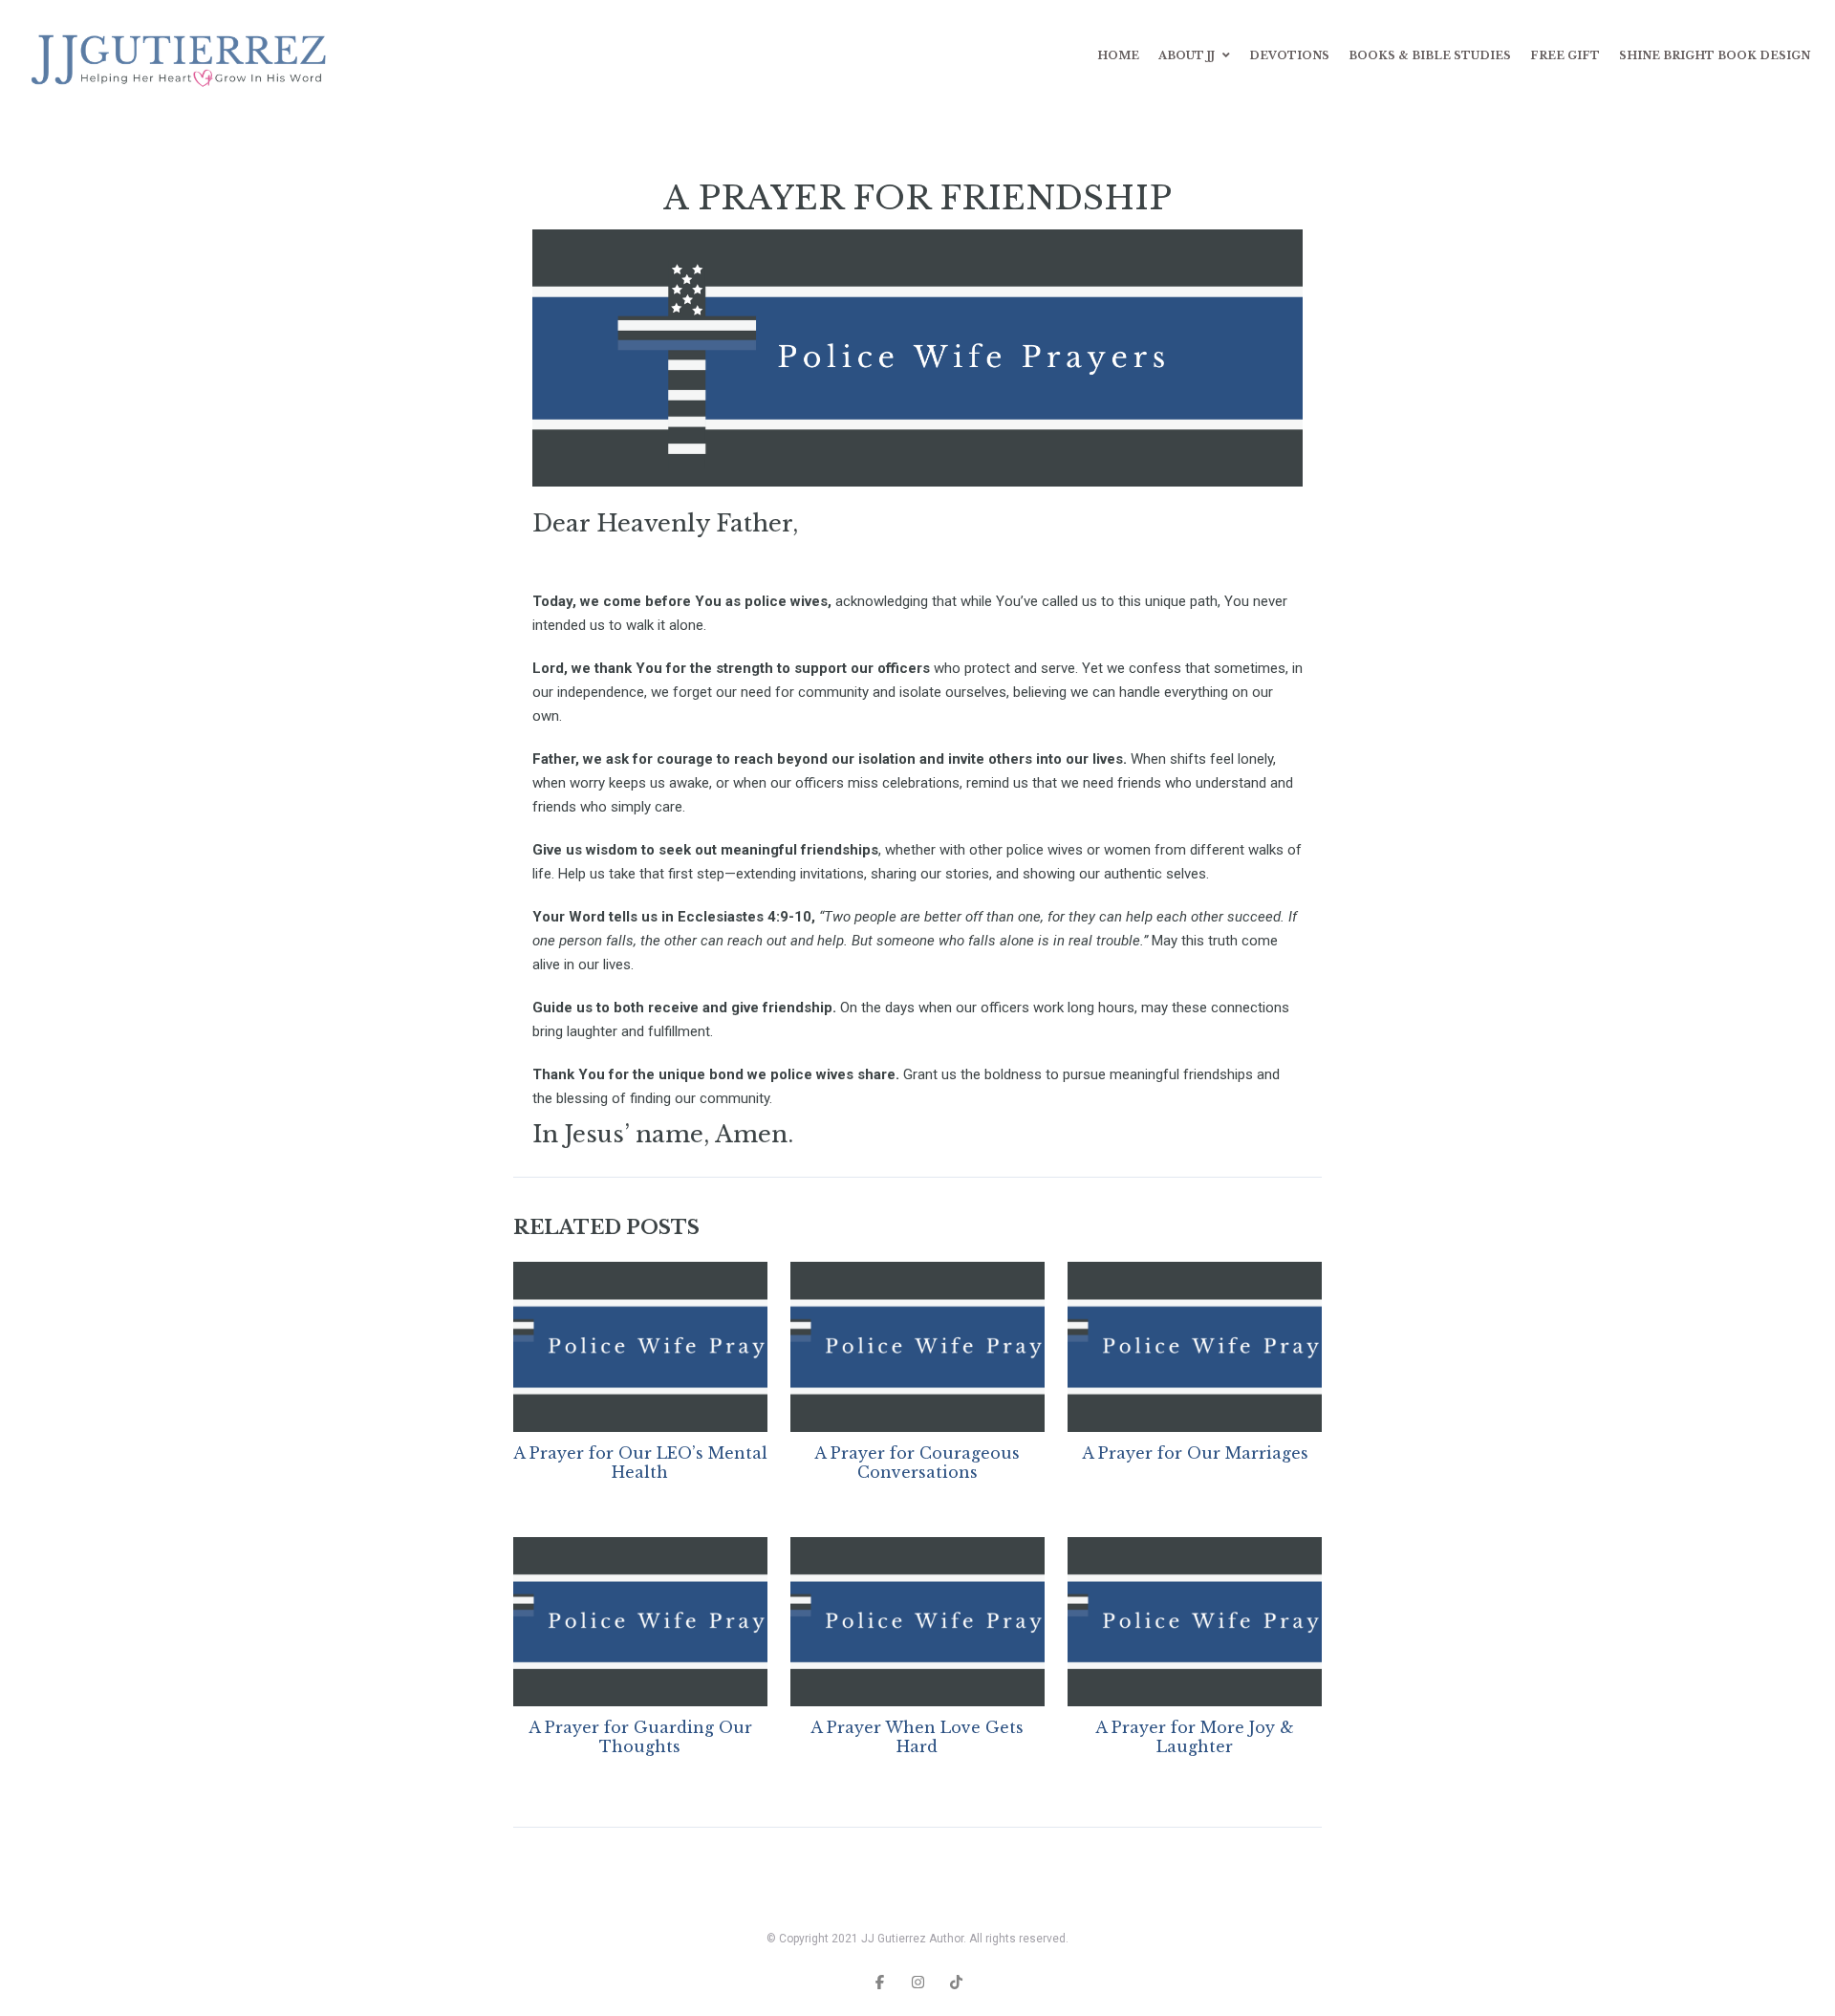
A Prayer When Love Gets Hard (917, 1737)
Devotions (1289, 55)
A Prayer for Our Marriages (1195, 1453)
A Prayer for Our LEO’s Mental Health (640, 1463)
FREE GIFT (1565, 55)
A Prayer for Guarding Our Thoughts (640, 1737)
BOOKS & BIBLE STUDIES (1430, 55)
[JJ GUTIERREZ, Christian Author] (183, 56)
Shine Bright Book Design (1715, 55)
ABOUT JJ (1187, 55)
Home (1118, 55)
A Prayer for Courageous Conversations (917, 1463)
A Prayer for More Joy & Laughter (1195, 1737)
